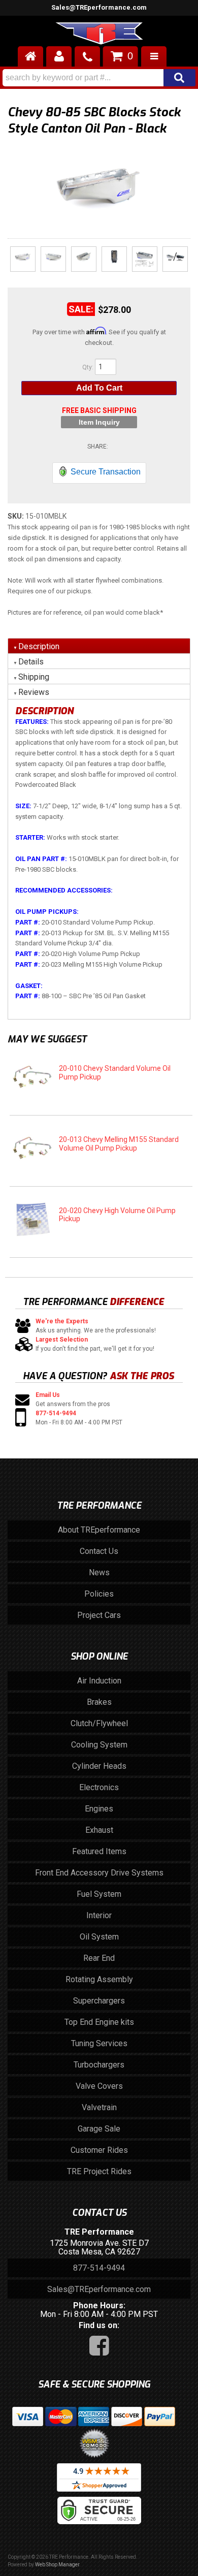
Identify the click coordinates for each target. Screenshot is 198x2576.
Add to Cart (99, 388)
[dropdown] (154, 56)
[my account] (59, 56)
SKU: (16, 516)
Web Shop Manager (57, 2565)
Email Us (48, 1395)
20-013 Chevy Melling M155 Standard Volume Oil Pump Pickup (119, 1144)
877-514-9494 (56, 1413)
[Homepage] (30, 56)
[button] (99, 78)
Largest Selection (62, 1340)
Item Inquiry (99, 422)
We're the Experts (62, 1321)
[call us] (87, 56)
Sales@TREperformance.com (99, 2289)
